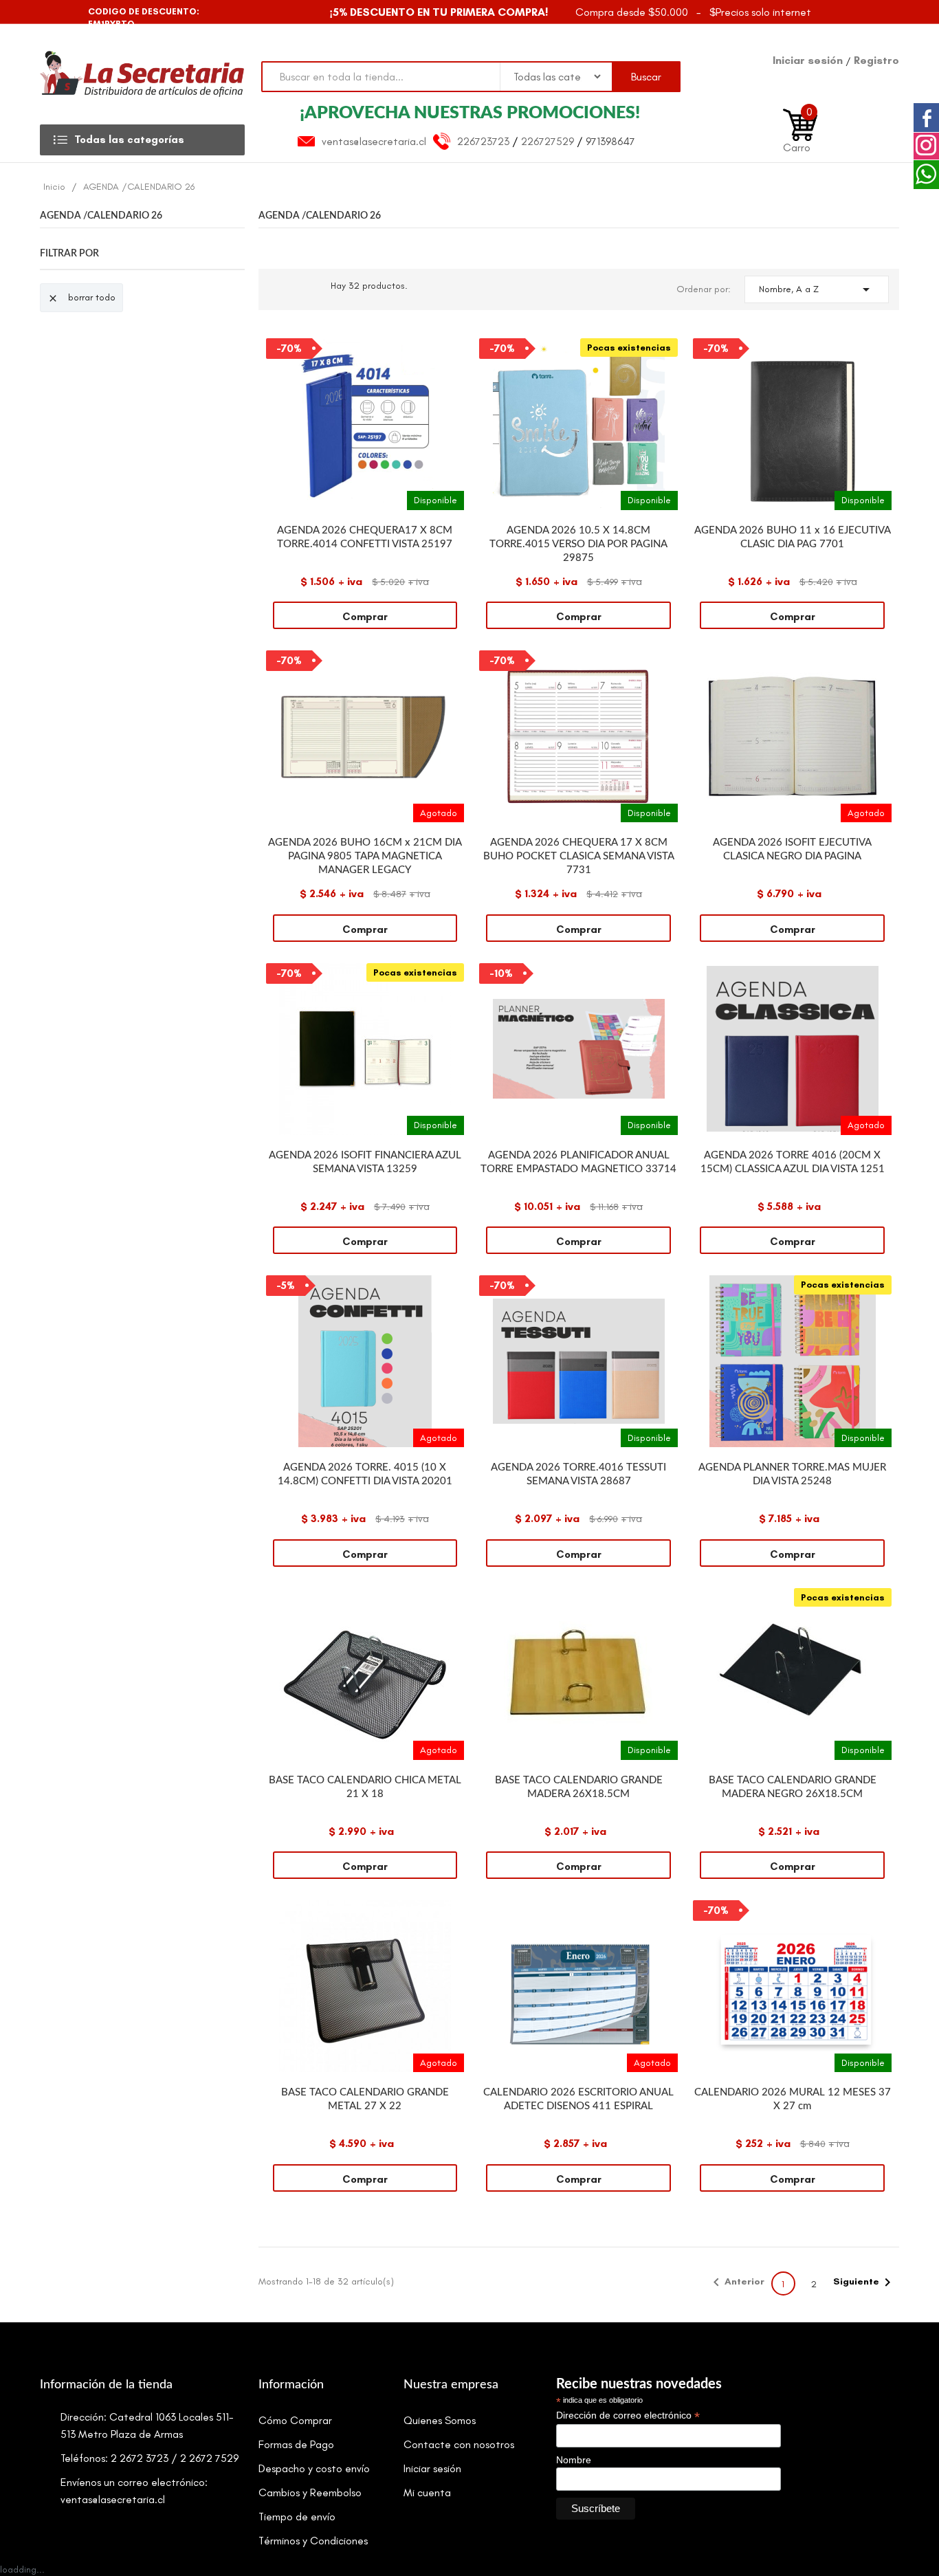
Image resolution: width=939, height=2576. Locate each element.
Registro (876, 60)
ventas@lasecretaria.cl (374, 141)
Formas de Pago (296, 2444)
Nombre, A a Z (817, 289)
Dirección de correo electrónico (628, 2415)
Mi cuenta (427, 2492)
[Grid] (279, 289)
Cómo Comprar (295, 2420)
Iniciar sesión (809, 60)
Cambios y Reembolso (310, 2492)
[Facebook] (52, 12)
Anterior (736, 2282)
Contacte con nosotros (459, 2444)
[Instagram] (76, 12)
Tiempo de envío (297, 2517)
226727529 (548, 141)
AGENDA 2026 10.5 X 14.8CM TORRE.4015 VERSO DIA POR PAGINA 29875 (578, 544)
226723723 (483, 141)
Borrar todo (81, 298)
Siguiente (864, 2282)
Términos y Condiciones (313, 2541)
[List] (307, 289)
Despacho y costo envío (314, 2468)
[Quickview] (454, 349)
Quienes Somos (440, 2420)
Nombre (574, 2460)
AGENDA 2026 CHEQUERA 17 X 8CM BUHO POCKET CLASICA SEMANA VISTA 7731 (579, 856)
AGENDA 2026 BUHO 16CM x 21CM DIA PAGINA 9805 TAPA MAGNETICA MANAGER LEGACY (365, 856)
